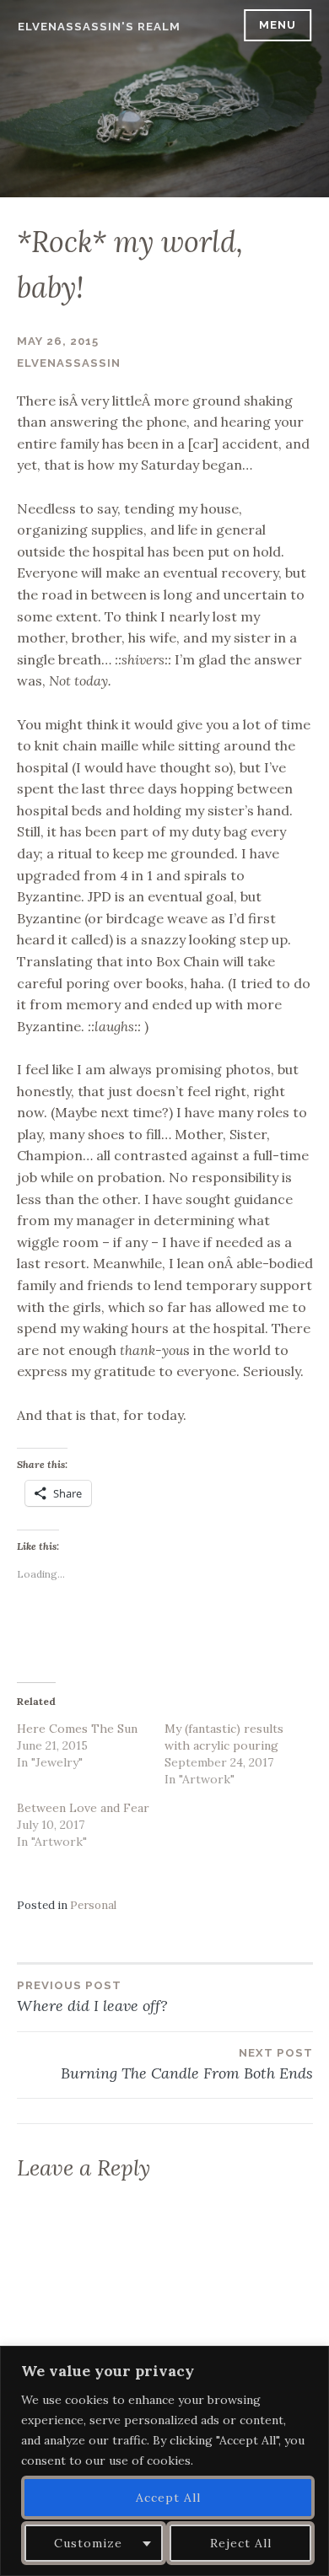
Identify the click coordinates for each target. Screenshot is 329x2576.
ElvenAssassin (69, 363)
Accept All (168, 2498)
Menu (278, 25)
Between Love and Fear (83, 1808)
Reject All (241, 2543)
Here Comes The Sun (77, 1729)
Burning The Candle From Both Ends (187, 2065)
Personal (93, 1905)
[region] (164, 2461)
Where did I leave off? (92, 1997)
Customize (88, 2543)
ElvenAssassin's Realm (99, 27)
